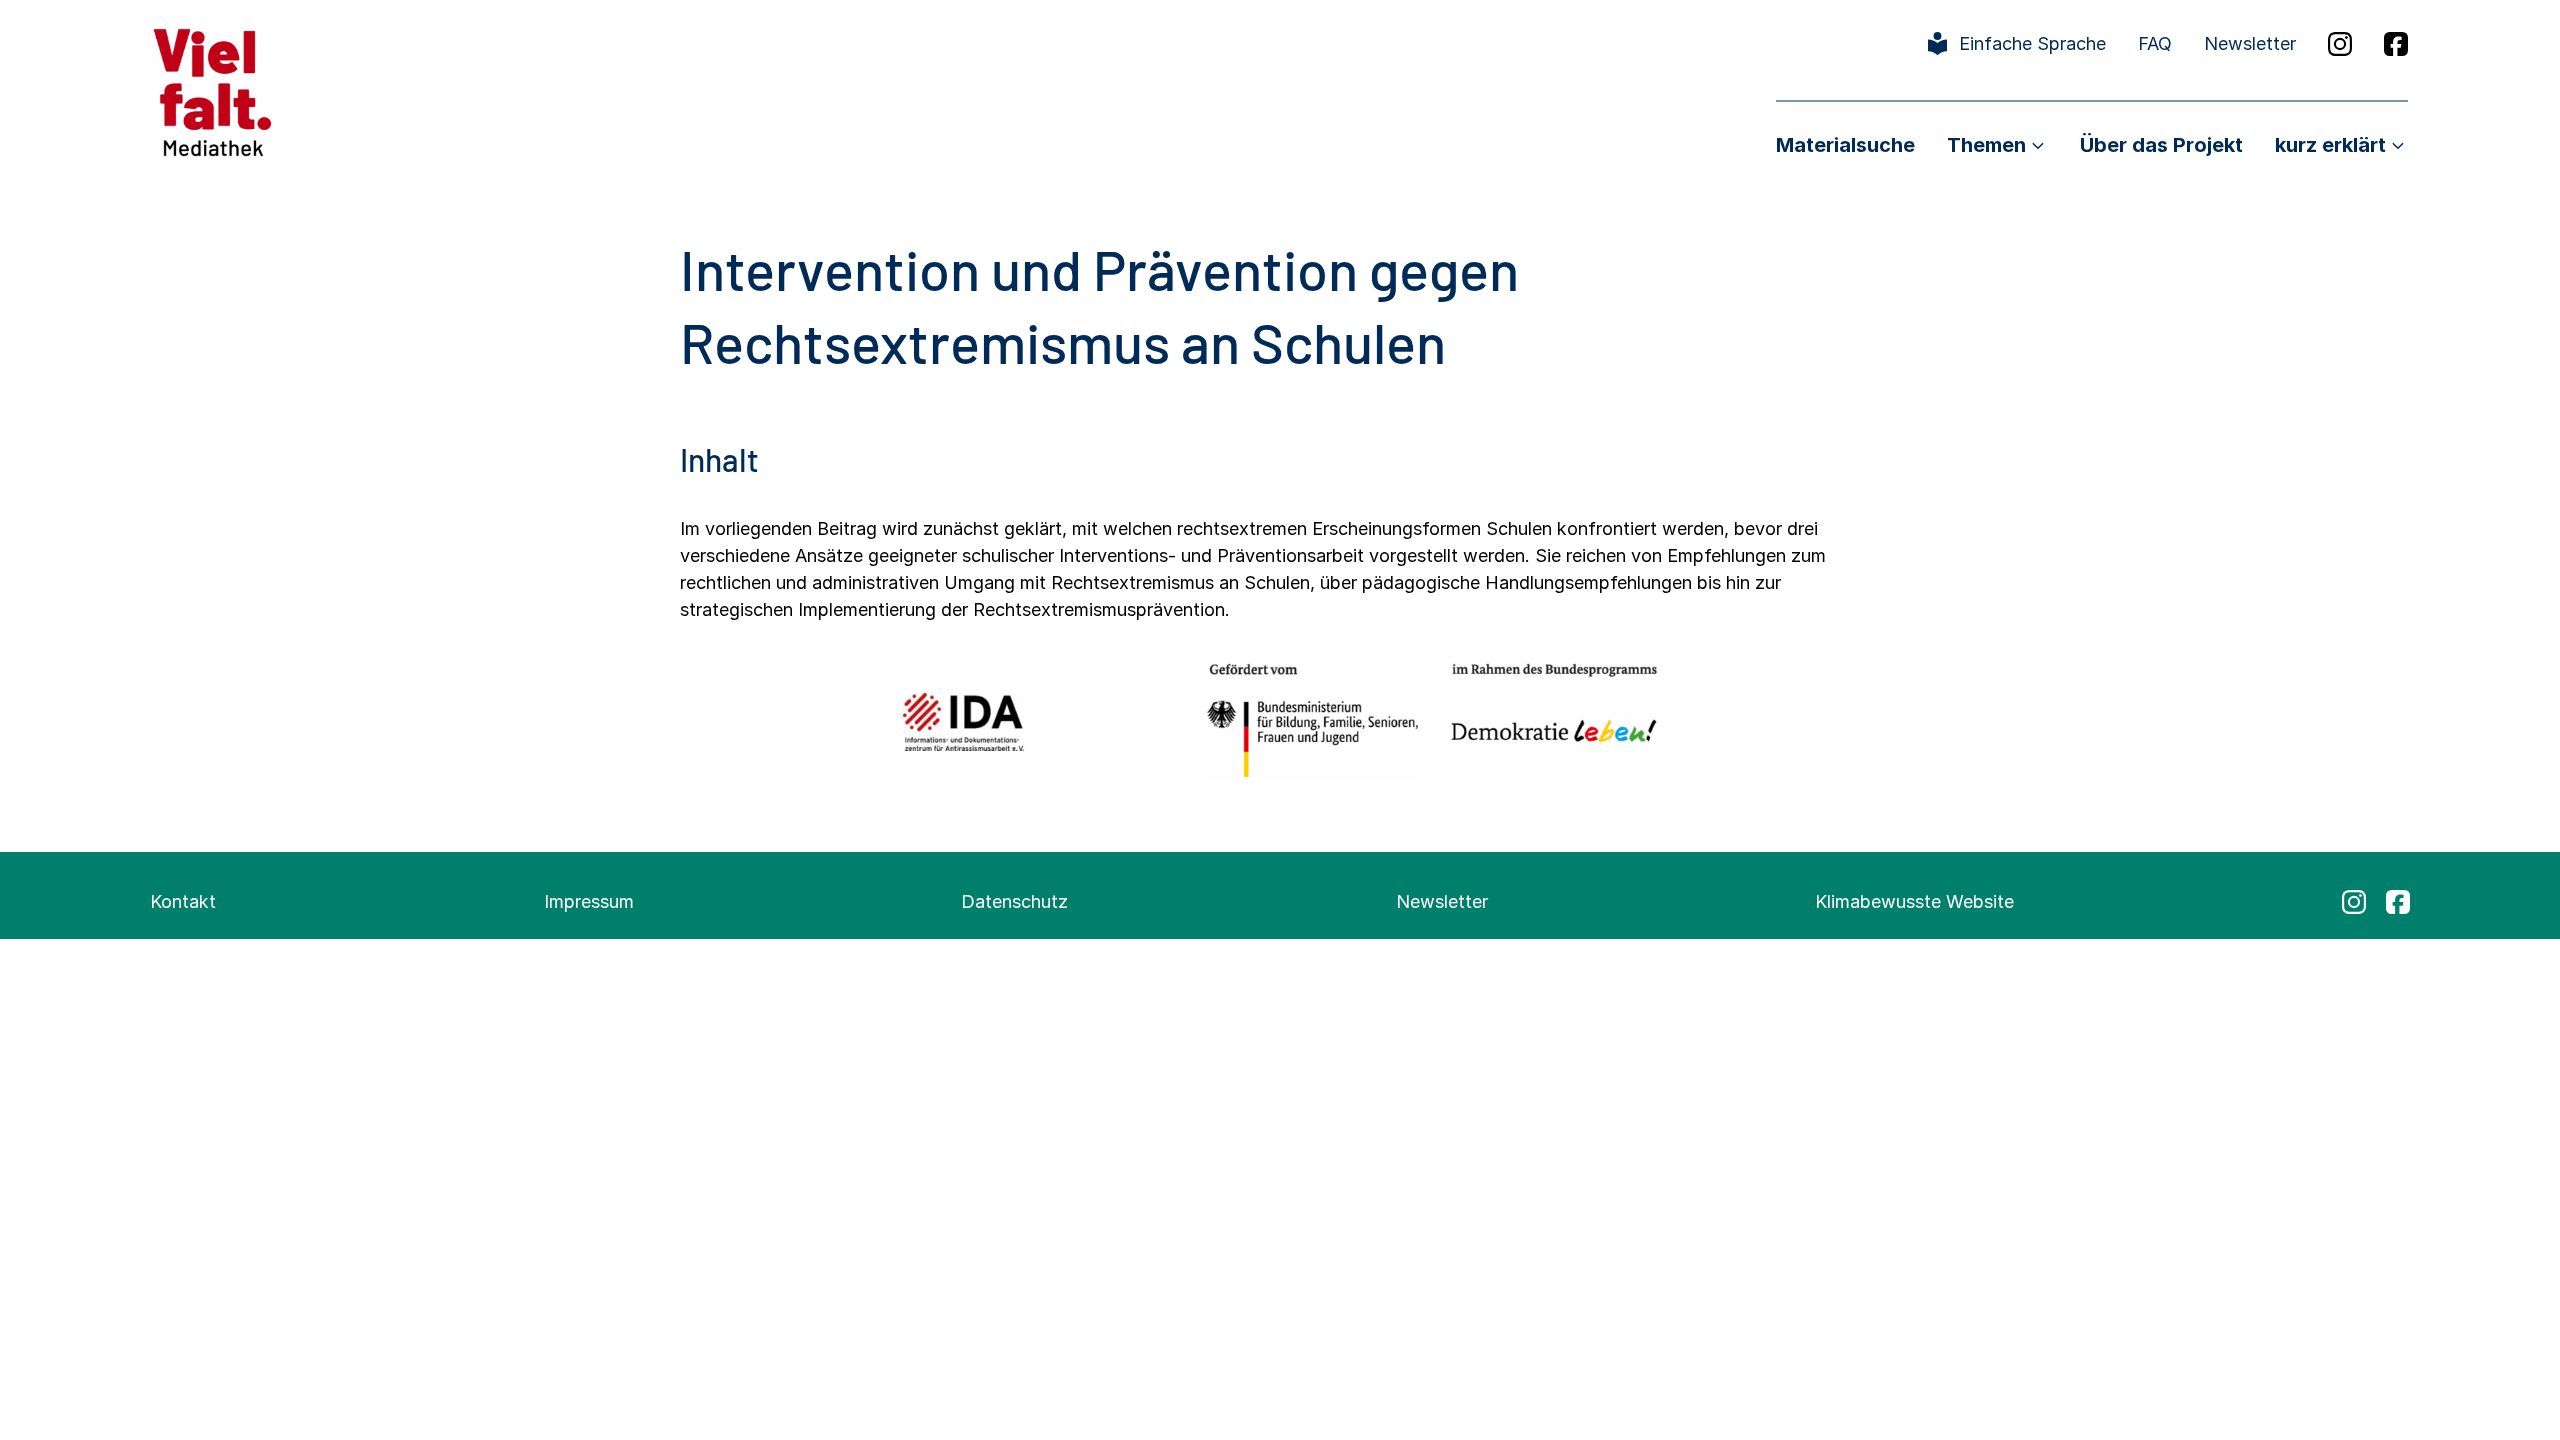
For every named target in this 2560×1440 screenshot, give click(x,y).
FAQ (2155, 43)
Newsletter (2250, 43)
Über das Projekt (2161, 145)
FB (2396, 44)
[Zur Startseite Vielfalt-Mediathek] (212, 90)
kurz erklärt (2330, 145)
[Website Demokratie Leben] (1548, 721)
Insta (2340, 44)
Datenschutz (1014, 901)
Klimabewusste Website (1914, 901)
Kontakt (183, 901)
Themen (1986, 145)
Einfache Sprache (2032, 43)
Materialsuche (1845, 145)
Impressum (589, 901)
